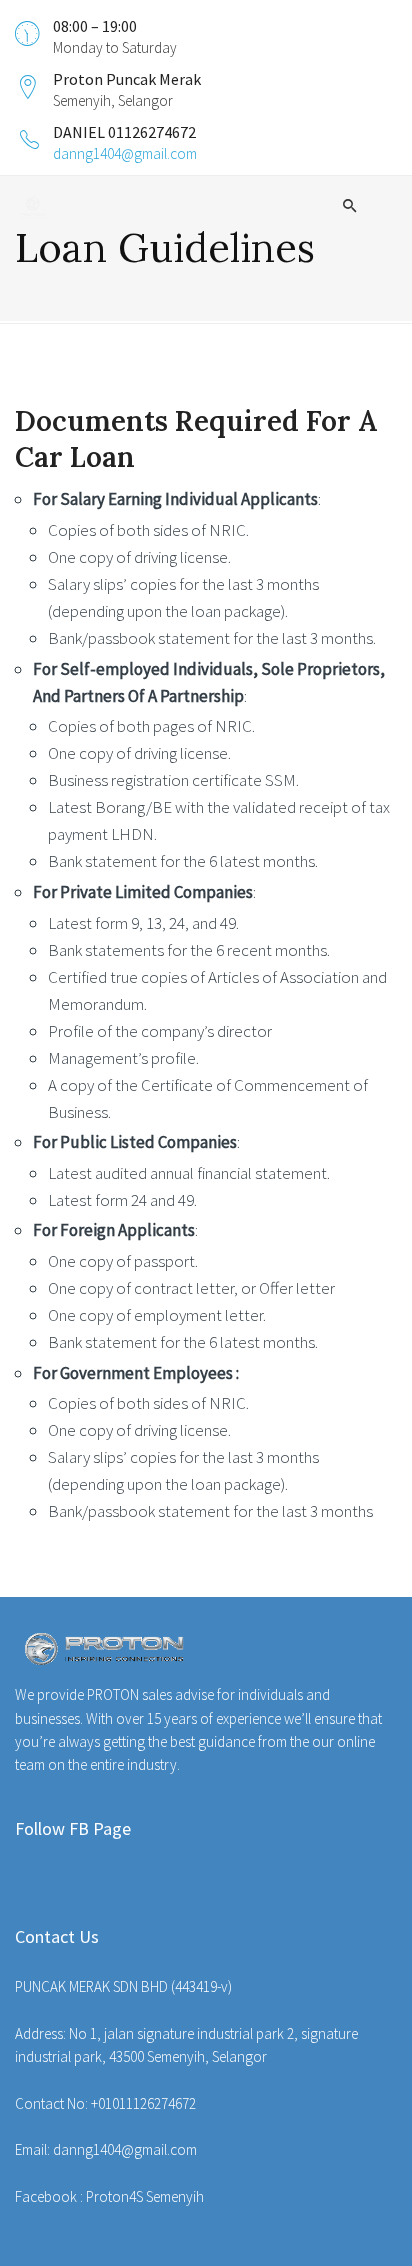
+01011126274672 (143, 2103)
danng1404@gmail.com (125, 153)
